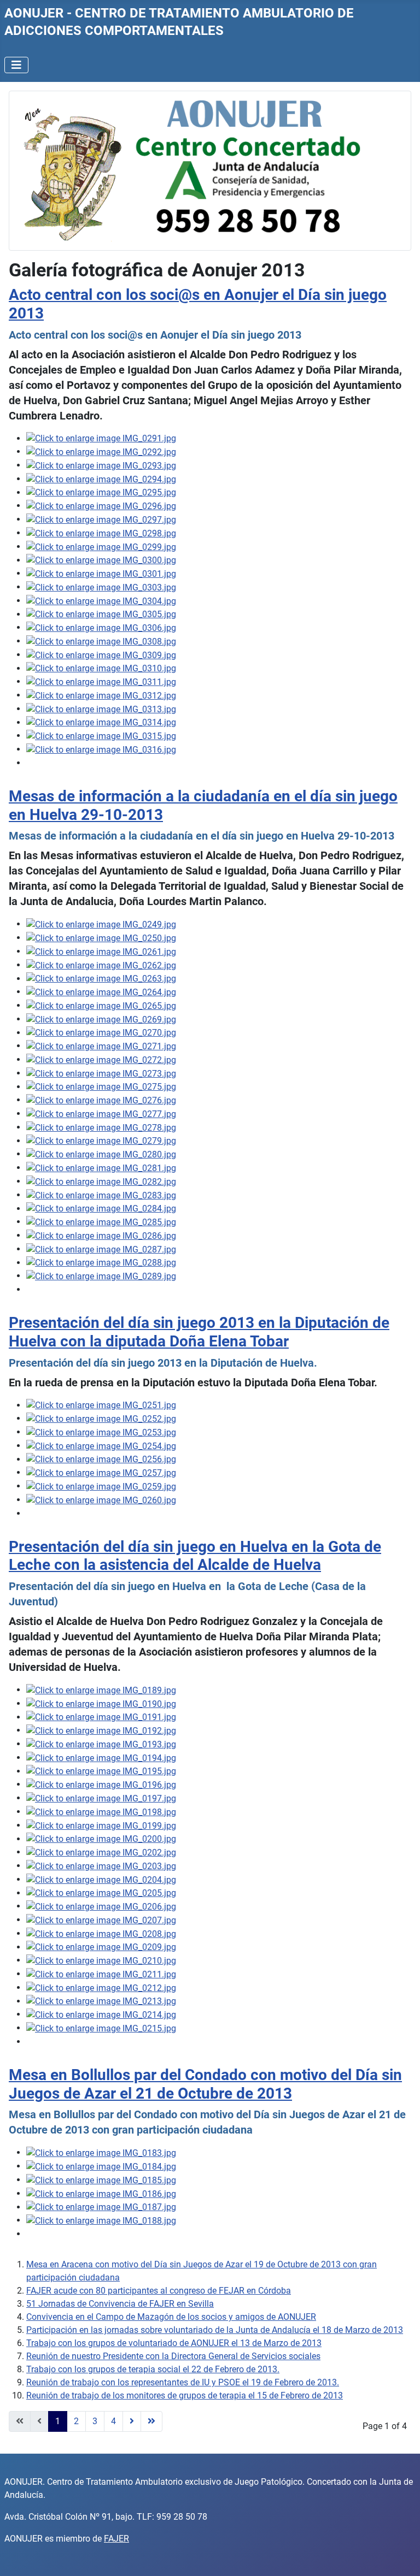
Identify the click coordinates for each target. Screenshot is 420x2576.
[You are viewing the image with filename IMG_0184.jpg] (101, 2166)
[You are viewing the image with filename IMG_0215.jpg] (101, 2028)
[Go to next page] (132, 2421)
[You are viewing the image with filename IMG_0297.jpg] (101, 519)
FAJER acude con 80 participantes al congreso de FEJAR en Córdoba (159, 2291)
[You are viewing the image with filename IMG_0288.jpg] (101, 1263)
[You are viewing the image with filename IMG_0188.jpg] (101, 2220)
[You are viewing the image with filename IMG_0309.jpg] (101, 655)
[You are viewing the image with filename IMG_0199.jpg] (101, 1825)
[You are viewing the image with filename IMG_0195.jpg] (101, 1771)
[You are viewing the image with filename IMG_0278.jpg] (101, 1127)
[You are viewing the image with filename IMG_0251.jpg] (101, 1405)
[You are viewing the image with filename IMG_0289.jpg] (101, 1276)
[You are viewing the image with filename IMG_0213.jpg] (101, 2001)
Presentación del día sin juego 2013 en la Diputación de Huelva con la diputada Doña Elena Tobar (199, 1332)
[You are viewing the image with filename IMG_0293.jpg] (101, 465)
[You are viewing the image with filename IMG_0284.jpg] (101, 1209)
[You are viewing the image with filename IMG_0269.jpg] (101, 1019)
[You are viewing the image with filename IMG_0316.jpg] (101, 749)
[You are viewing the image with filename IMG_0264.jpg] (101, 992)
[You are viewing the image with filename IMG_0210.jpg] (101, 1960)
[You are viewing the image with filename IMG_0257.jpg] (101, 1472)
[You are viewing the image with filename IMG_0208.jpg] (101, 1933)
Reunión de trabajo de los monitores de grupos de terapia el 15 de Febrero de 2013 (185, 2395)
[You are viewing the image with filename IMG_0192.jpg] (101, 1730)
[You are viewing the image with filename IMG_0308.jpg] (101, 641)
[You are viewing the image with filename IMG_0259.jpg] (101, 1486)
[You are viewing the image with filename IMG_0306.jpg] (101, 627)
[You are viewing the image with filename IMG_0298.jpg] (101, 533)
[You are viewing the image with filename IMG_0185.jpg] (101, 2180)
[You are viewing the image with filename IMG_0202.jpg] (101, 1852)
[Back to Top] (401, 2556)
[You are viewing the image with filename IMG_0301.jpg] (101, 573)
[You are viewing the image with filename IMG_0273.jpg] (101, 1073)
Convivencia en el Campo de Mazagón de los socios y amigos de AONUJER (171, 2317)
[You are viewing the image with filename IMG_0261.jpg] (101, 951)
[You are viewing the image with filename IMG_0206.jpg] (101, 1906)
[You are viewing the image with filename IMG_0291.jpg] (101, 438)
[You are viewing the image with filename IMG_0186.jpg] (101, 2193)
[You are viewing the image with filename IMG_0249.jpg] (101, 924)
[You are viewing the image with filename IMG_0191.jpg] (101, 1717)
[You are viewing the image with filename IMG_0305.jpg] (101, 614)
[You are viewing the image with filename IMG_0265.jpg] (101, 1005)
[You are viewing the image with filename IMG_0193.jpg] (101, 1744)
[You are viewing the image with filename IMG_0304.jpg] (101, 601)
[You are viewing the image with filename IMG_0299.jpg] (101, 546)
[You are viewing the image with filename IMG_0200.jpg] (101, 1839)
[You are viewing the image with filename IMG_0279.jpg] (101, 1141)
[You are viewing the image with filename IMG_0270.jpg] (101, 1033)
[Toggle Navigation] (16, 65)
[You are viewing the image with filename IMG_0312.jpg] (101, 695)
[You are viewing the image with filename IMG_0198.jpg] (101, 1812)
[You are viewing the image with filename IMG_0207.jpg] (101, 1920)
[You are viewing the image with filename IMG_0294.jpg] (101, 479)
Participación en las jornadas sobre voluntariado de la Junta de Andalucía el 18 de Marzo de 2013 (215, 2330)
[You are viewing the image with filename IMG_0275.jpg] (101, 1087)
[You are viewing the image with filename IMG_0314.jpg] (101, 722)
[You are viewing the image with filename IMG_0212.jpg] (101, 1987)
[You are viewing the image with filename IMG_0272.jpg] (101, 1059)
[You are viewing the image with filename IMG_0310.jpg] (101, 668)
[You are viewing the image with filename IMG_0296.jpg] (101, 506)
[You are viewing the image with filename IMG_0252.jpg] (101, 1418)
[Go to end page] (151, 2421)
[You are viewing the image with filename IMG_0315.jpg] (101, 735)
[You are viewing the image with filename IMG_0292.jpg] (101, 451)
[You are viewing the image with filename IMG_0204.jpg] (101, 1879)
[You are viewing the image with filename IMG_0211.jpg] (101, 1974)
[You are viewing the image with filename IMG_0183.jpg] (101, 2152)
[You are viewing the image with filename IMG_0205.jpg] (101, 1893)
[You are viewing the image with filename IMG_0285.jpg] (101, 1222)
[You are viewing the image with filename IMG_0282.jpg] (101, 1181)
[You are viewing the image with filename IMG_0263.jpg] (101, 979)
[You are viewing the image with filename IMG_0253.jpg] (101, 1432)
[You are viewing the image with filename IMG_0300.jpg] (101, 560)
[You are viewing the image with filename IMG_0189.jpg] (101, 1690)
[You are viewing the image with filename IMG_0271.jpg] (101, 1046)
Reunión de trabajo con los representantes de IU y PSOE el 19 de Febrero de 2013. (183, 2382)
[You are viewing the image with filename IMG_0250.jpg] (101, 938)
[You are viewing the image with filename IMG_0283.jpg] (101, 1195)
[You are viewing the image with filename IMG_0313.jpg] (101, 709)
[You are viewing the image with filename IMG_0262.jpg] (101, 965)
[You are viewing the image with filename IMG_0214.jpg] (101, 2014)
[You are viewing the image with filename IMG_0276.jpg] (101, 1100)
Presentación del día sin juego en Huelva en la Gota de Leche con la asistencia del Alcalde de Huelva (195, 1556)
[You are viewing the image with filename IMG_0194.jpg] (101, 1757)
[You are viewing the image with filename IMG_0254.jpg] (101, 1446)
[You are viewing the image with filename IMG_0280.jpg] (101, 1154)
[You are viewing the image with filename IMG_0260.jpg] (101, 1500)
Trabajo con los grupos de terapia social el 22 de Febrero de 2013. (153, 2369)
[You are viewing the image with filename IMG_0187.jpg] (101, 2207)
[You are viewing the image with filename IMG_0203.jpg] (101, 1866)
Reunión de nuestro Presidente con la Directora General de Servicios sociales (173, 2356)
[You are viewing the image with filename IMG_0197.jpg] (101, 1798)
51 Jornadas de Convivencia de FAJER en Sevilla (120, 2304)
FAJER (116, 2539)
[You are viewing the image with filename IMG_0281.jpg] (101, 1168)
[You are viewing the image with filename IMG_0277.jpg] (101, 1113)
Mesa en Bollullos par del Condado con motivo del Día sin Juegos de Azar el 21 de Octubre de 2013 (205, 2084)
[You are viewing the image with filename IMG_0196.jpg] (101, 1784)
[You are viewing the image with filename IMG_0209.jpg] (101, 1947)
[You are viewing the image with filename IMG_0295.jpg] (101, 492)
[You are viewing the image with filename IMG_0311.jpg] (101, 681)
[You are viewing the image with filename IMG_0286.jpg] (101, 1235)
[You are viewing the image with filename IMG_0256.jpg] (101, 1459)
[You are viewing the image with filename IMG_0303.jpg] (101, 587)
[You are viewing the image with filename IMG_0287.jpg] (101, 1249)
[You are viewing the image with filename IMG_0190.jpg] (101, 1703)
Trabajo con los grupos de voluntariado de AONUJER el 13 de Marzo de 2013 (174, 2343)
